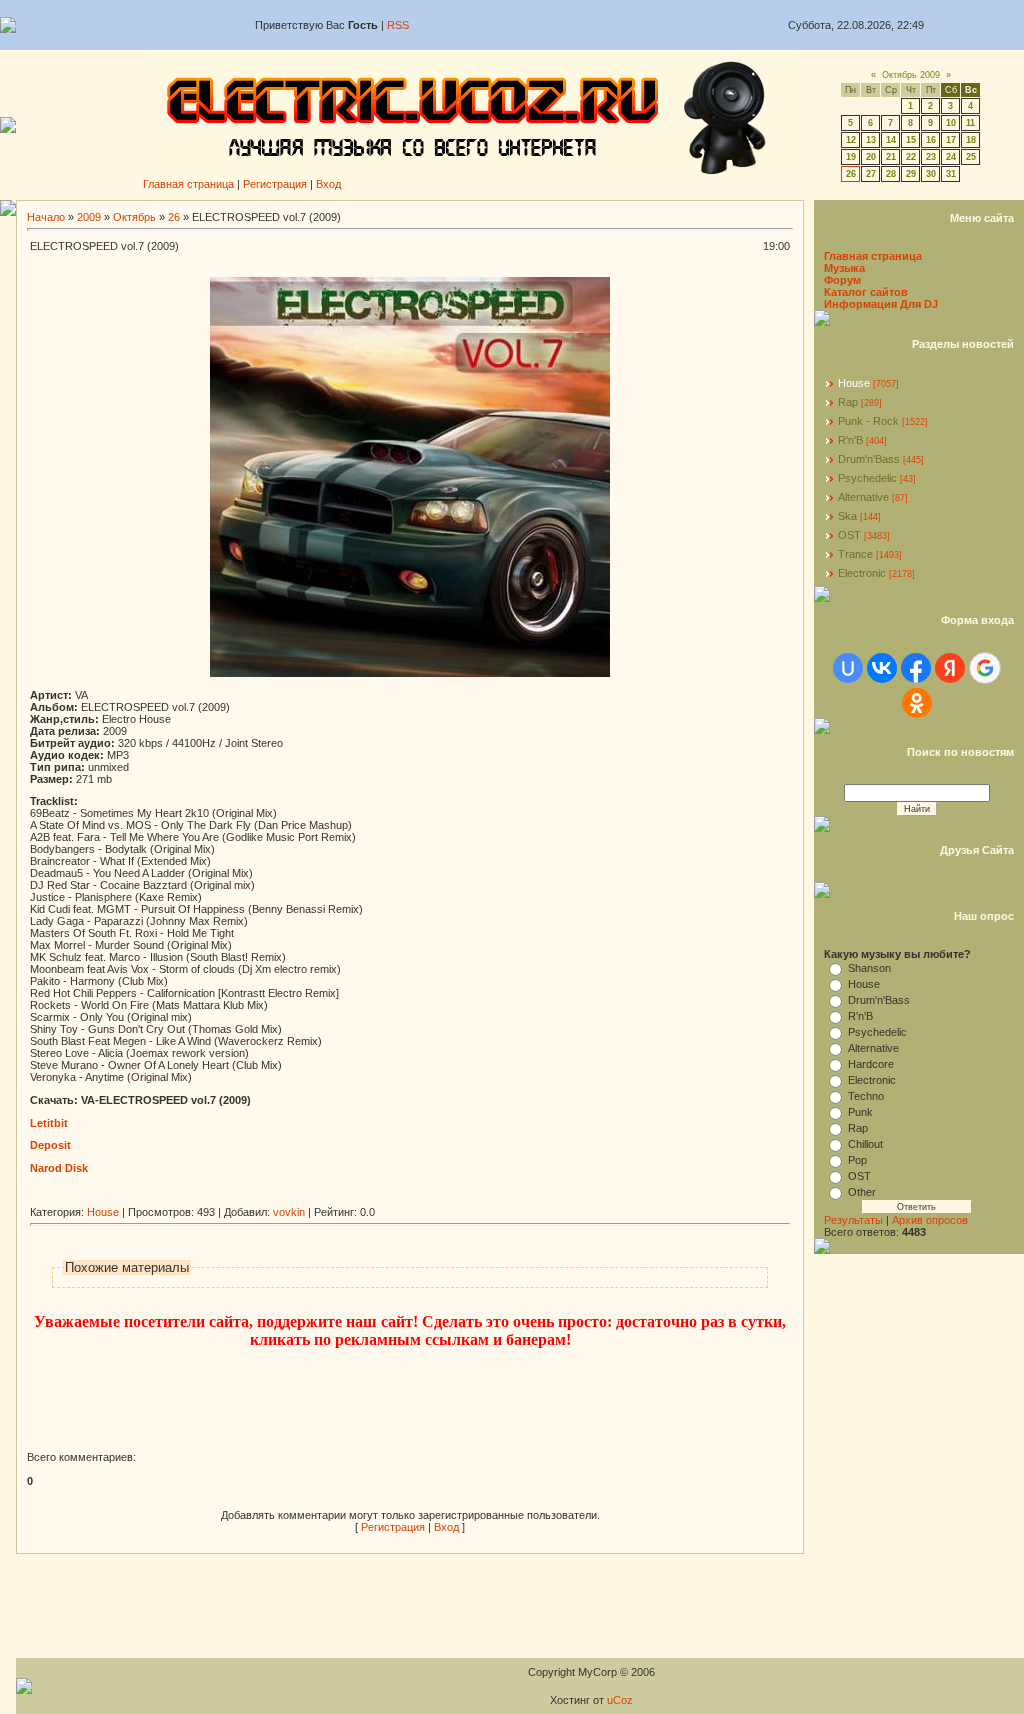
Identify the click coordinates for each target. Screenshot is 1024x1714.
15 (911, 140)
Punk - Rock (868, 421)
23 (931, 157)
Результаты (853, 1220)
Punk (860, 1112)
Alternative (863, 497)
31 (951, 174)
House (103, 1212)
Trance (855, 554)
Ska (847, 516)
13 (871, 140)
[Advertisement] (394, 1198)
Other (862, 1192)
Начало (46, 217)
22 (911, 157)
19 (851, 157)
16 (931, 140)
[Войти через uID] (848, 668)
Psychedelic (867, 478)
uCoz (620, 1700)
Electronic (862, 573)
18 (971, 140)
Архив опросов (930, 1220)
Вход (328, 184)
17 (951, 140)
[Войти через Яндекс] (950, 668)
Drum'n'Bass (869, 459)
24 (951, 157)
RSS (398, 25)
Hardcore (871, 1064)
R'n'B (850, 440)
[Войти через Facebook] (916, 668)
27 (871, 174)
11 (970, 123)
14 (891, 140)
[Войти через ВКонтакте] (882, 668)
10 (951, 123)
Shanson (869, 968)
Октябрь (134, 217)
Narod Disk (59, 1168)
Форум (842, 280)
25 (971, 157)
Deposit (50, 1145)
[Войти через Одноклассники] (917, 703)
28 (891, 174)
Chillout (865, 1144)
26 (851, 174)
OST (849, 535)
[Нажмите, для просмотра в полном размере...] (410, 673)
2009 (89, 217)
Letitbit (49, 1123)
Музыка (844, 268)
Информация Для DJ (881, 304)
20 (871, 157)
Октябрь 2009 (911, 75)
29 (911, 174)
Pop (857, 1160)
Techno (866, 1096)
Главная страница (188, 184)
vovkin (289, 1212)
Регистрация (275, 184)
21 (891, 157)
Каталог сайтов (866, 292)
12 (851, 140)
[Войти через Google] (985, 668)
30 (931, 174)
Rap (848, 402)
